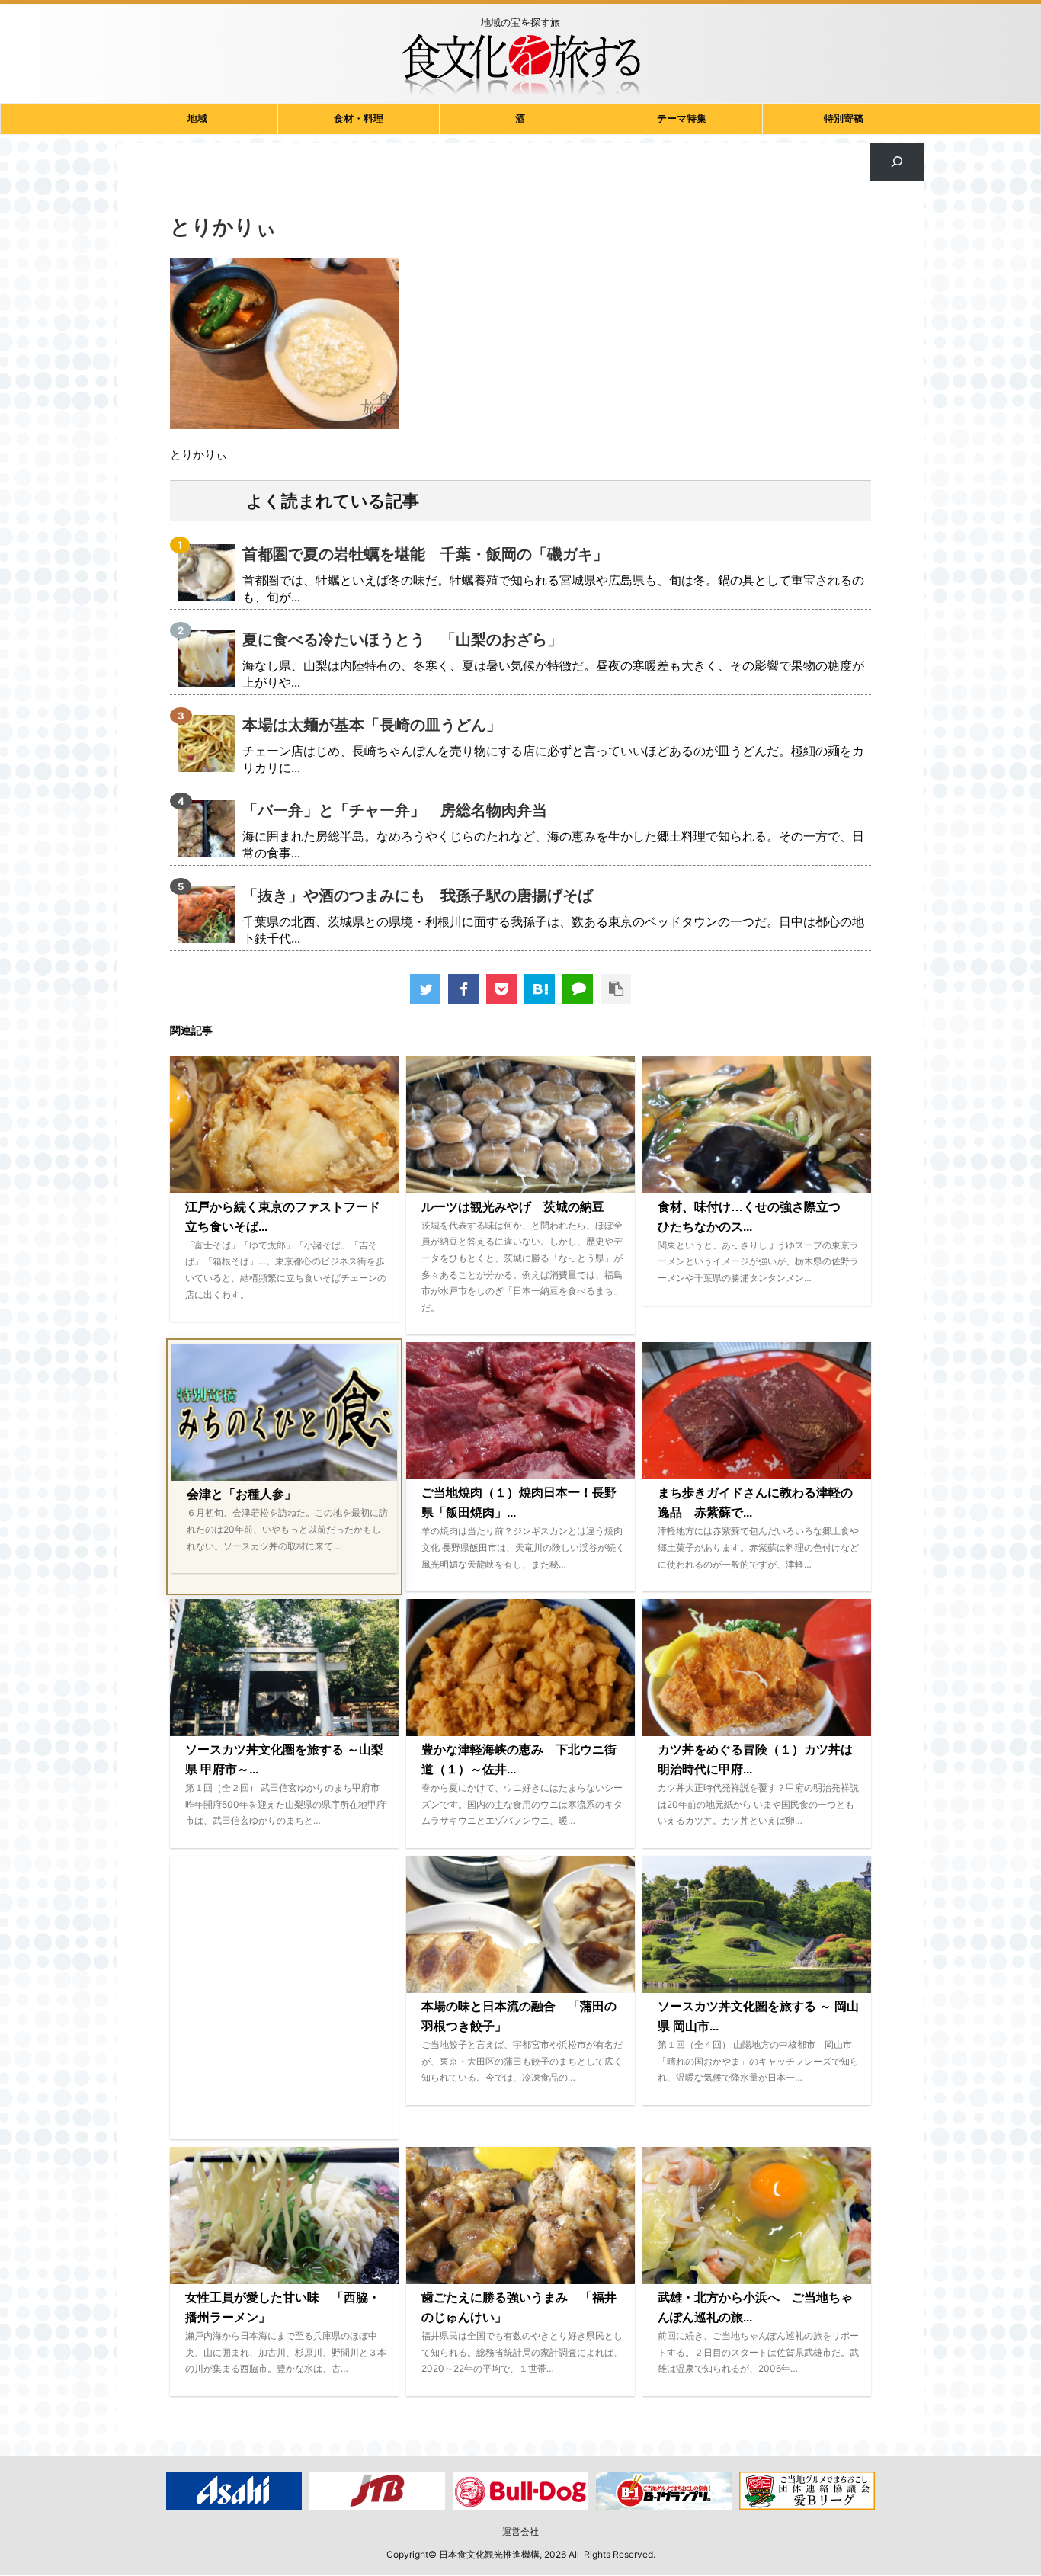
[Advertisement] (284, 1998)
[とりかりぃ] (540, 989)
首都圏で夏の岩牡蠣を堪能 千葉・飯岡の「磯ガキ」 (425, 554)
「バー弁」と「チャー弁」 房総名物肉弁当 (395, 810)
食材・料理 (359, 119)
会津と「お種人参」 (242, 1494)
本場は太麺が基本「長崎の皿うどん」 (372, 725)
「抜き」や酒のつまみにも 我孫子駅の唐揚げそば (418, 896)
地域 (197, 119)
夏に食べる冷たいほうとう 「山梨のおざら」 (402, 639)
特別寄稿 (844, 119)
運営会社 (520, 2531)
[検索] (897, 162)
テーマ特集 (682, 119)
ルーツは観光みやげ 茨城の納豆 (513, 1207)
